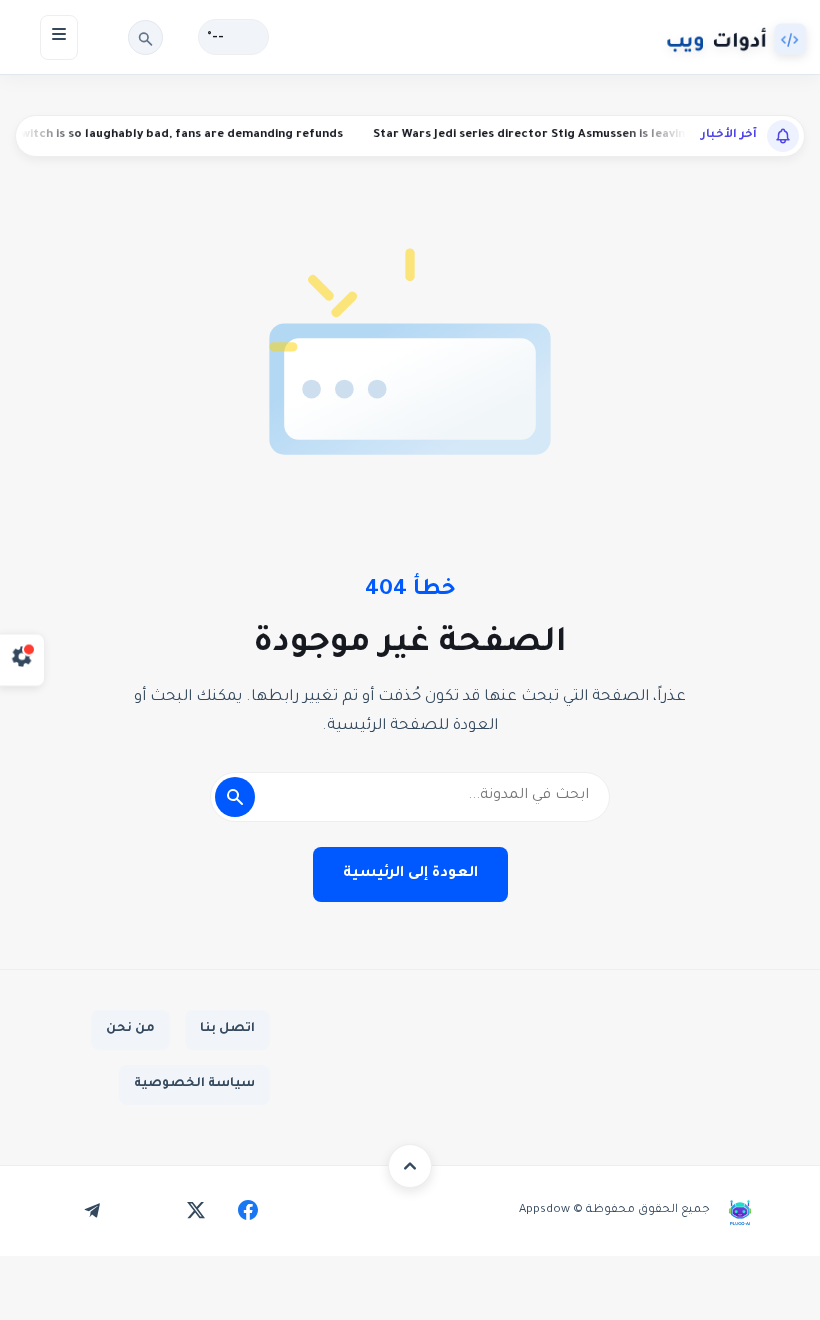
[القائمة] (59, 37)
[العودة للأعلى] (410, 1166)
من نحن (130, 1029)
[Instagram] (144, 1210)
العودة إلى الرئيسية (410, 874)
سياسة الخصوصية (194, 1084)
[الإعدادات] (22, 660)
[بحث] (145, 37)
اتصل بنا (227, 1029)
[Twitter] (196, 1210)
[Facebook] (248, 1210)
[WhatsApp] (40, 1210)
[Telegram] (92, 1210)
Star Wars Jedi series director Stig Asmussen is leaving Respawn (581, 135)
